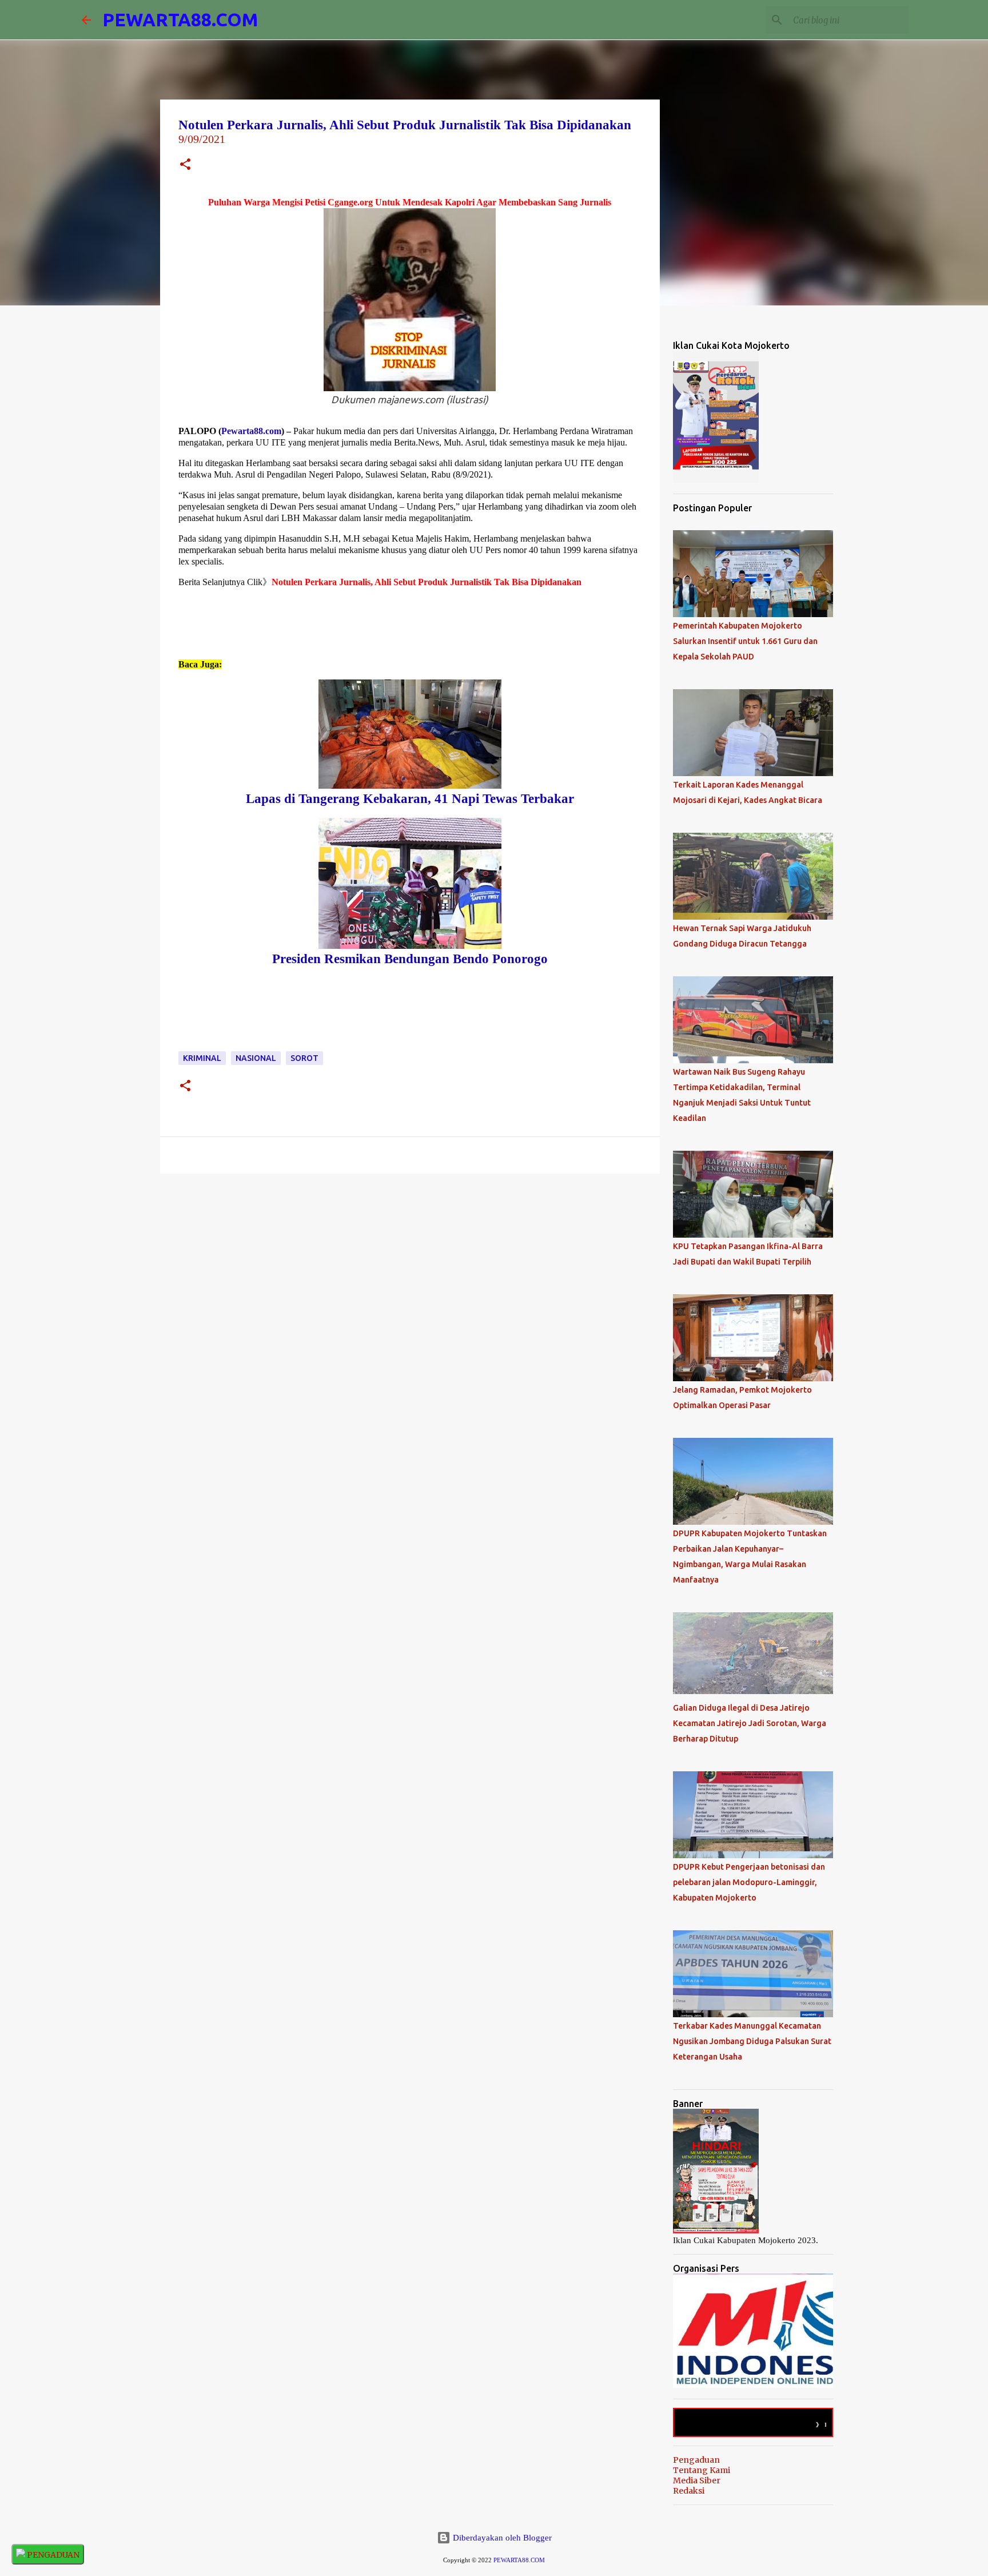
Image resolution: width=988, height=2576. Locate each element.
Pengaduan (696, 2460)
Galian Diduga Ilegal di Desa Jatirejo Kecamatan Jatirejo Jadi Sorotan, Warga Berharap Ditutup (750, 1723)
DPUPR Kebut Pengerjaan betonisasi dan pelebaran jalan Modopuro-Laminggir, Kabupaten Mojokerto (749, 1882)
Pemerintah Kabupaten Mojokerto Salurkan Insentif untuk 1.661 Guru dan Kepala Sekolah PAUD (745, 641)
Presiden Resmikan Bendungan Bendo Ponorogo (410, 959)
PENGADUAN (52, 2555)
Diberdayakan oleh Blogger (501, 2538)
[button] (185, 166)
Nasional (256, 1058)
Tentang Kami (702, 2470)
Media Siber (697, 2480)
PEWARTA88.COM (180, 19)
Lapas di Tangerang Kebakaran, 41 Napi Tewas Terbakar (410, 799)
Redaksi (689, 2491)
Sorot (304, 1058)
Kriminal (202, 1058)
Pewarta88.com (251, 431)
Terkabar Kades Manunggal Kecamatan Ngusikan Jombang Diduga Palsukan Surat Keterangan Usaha (752, 2041)
